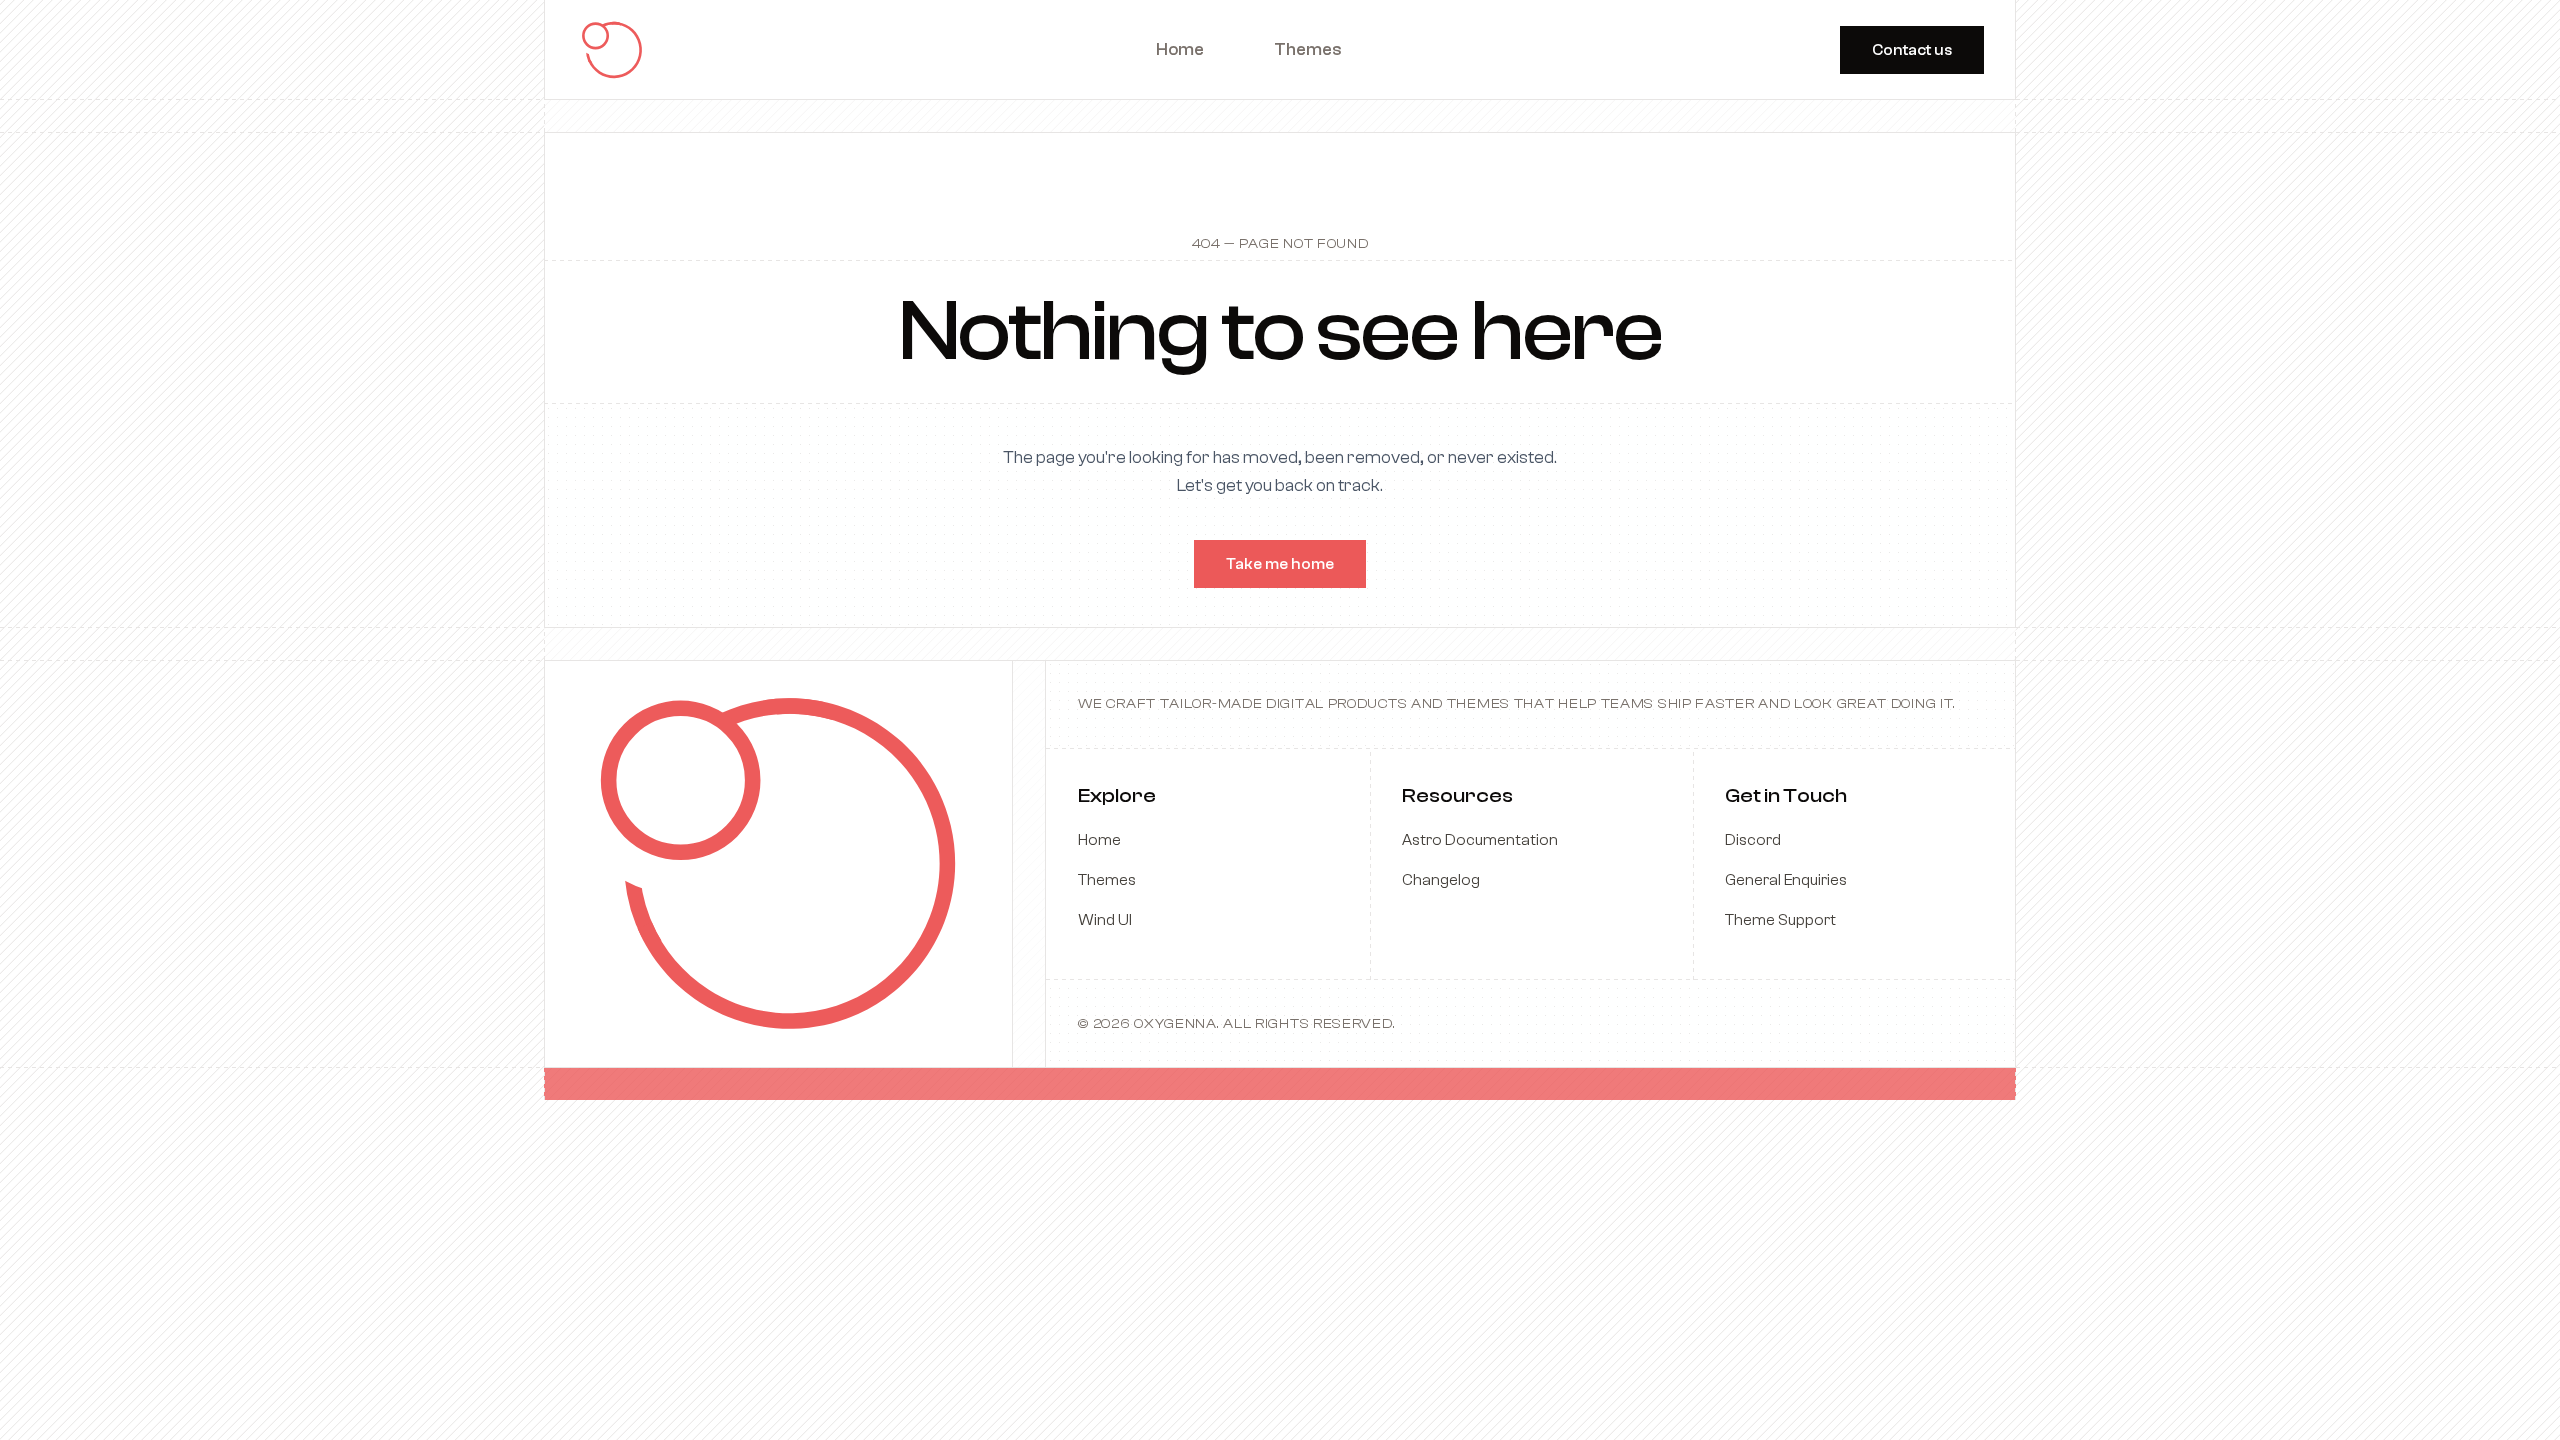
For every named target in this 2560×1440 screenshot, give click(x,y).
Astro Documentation (1480, 840)
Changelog (1441, 880)
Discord (1753, 840)
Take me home (1280, 564)
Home (1099, 840)
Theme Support (1780, 920)
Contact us (1912, 50)
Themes (1107, 880)
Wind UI (1105, 920)
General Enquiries (1786, 880)
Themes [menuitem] (1308, 49)
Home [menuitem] (1180, 49)
